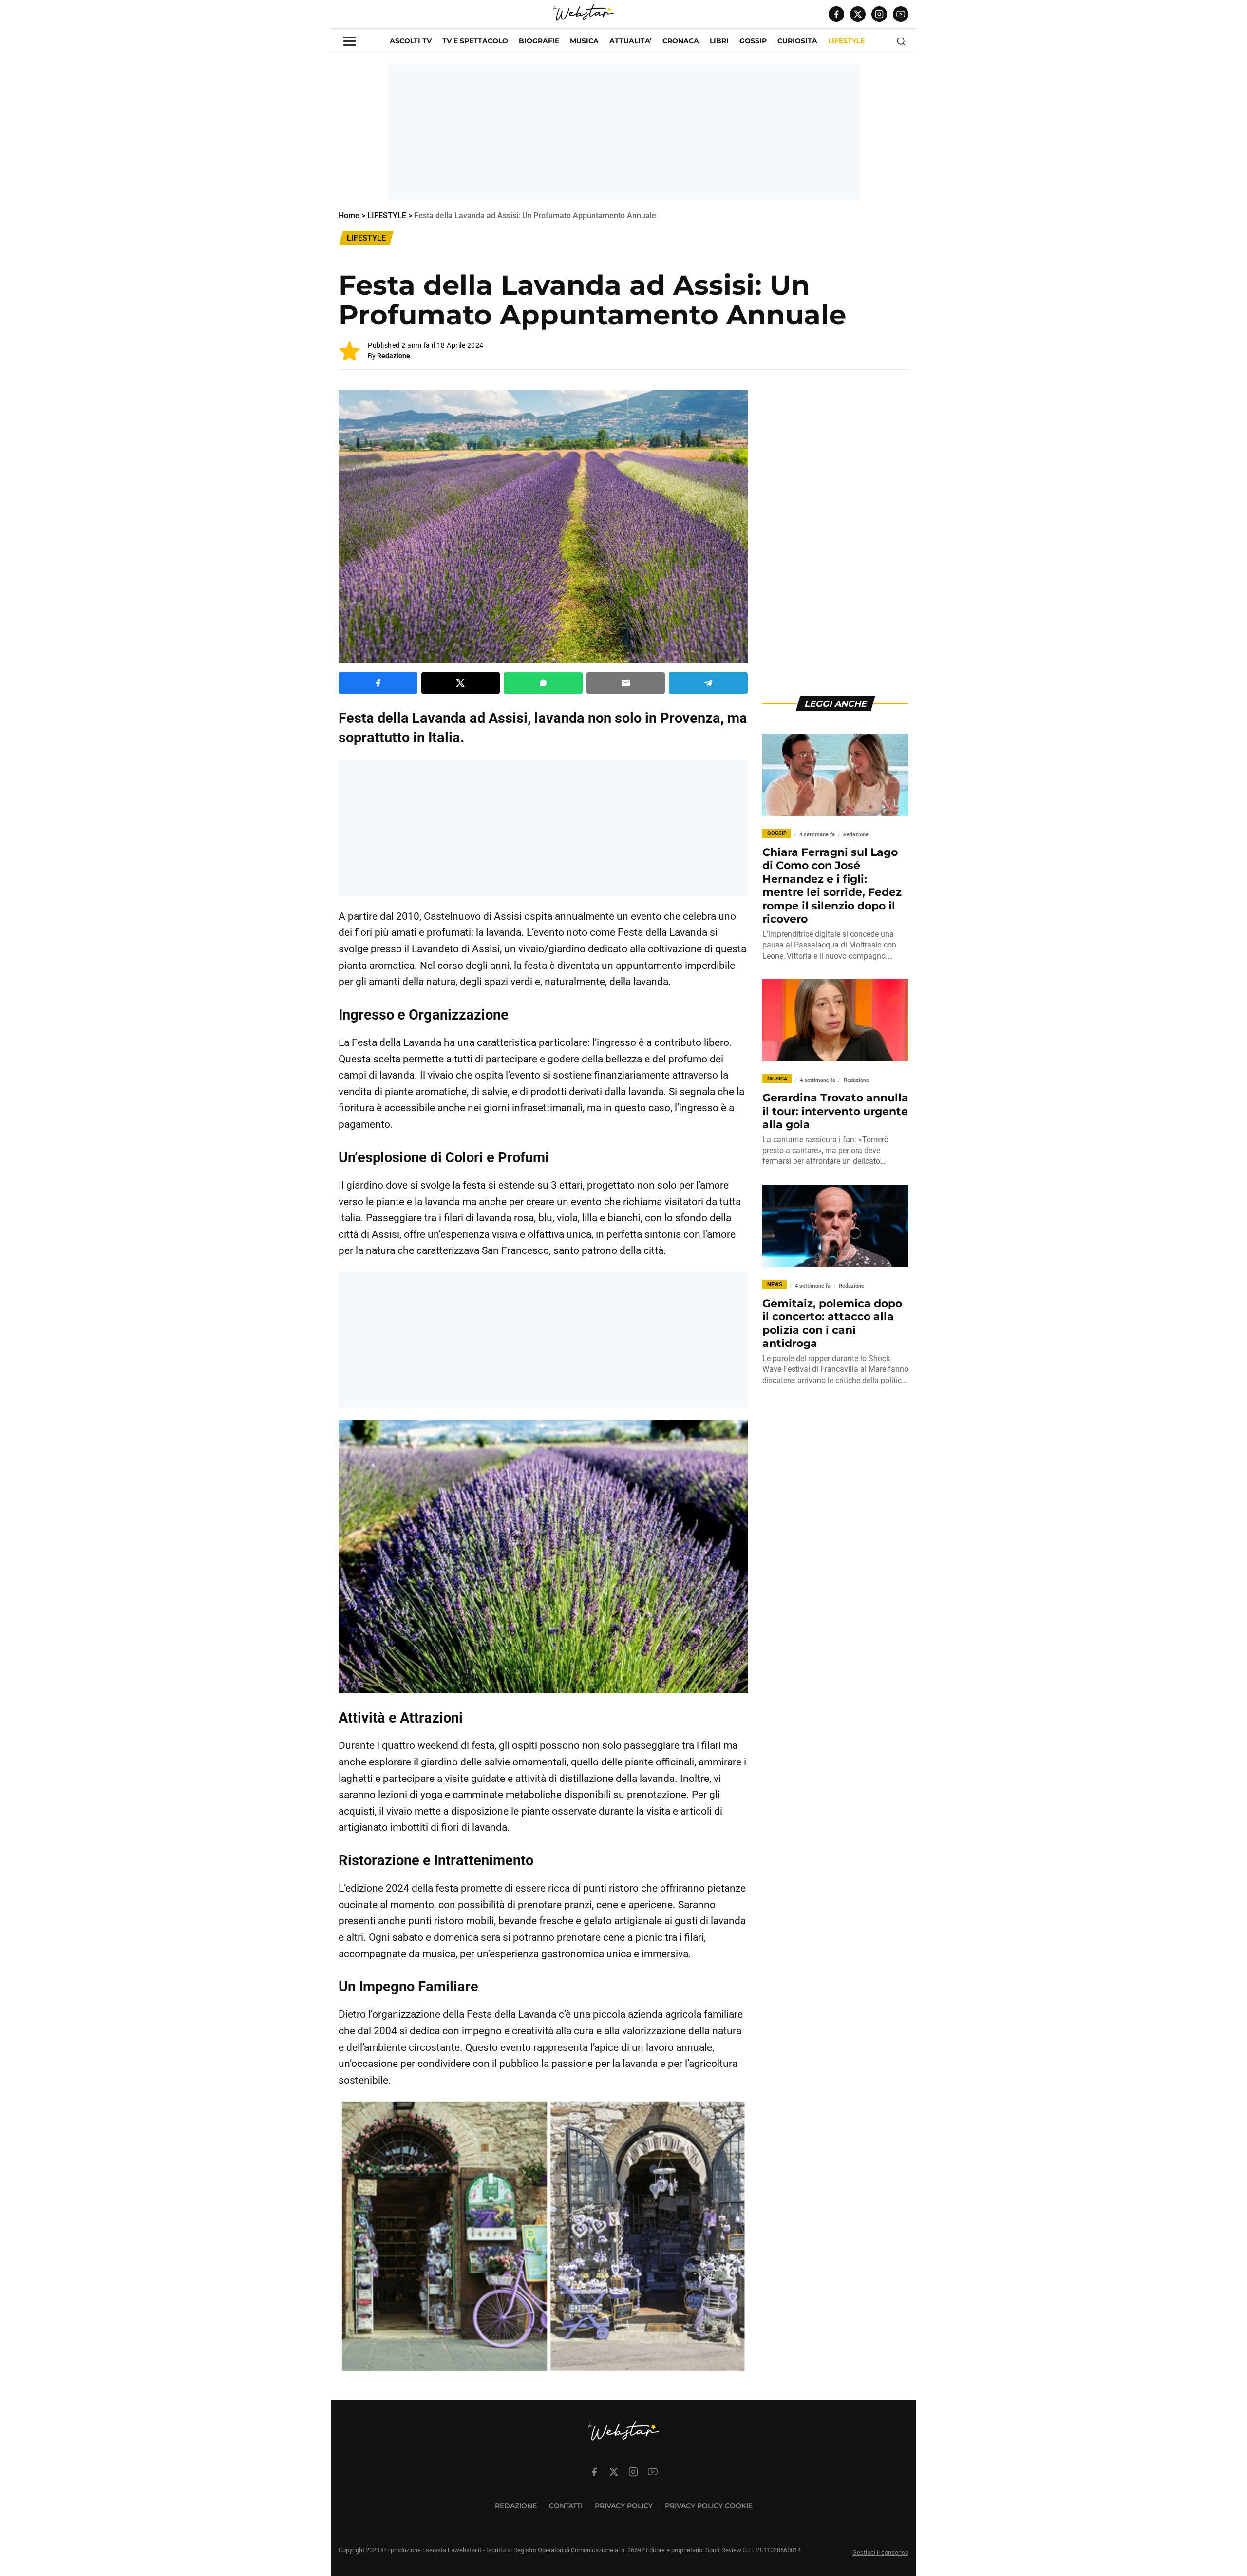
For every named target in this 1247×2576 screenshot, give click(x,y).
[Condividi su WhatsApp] (543, 683)
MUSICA (584, 41)
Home (349, 216)
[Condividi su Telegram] (708, 683)
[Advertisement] (623, 132)
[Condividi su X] (461, 683)
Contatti (566, 2506)
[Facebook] (836, 14)
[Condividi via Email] (626, 683)
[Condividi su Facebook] (378, 683)
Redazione (394, 356)
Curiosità (797, 41)
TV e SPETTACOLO (475, 41)
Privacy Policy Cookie (709, 2506)
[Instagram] (879, 14)
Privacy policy (624, 2506)
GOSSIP (753, 41)
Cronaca (681, 41)
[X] (858, 14)
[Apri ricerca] (901, 41)
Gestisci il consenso (880, 2552)
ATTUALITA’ (631, 41)
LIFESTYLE (846, 41)
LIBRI (719, 41)
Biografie (539, 41)
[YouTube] (901, 14)
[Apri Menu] (350, 41)
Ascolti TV (411, 41)
